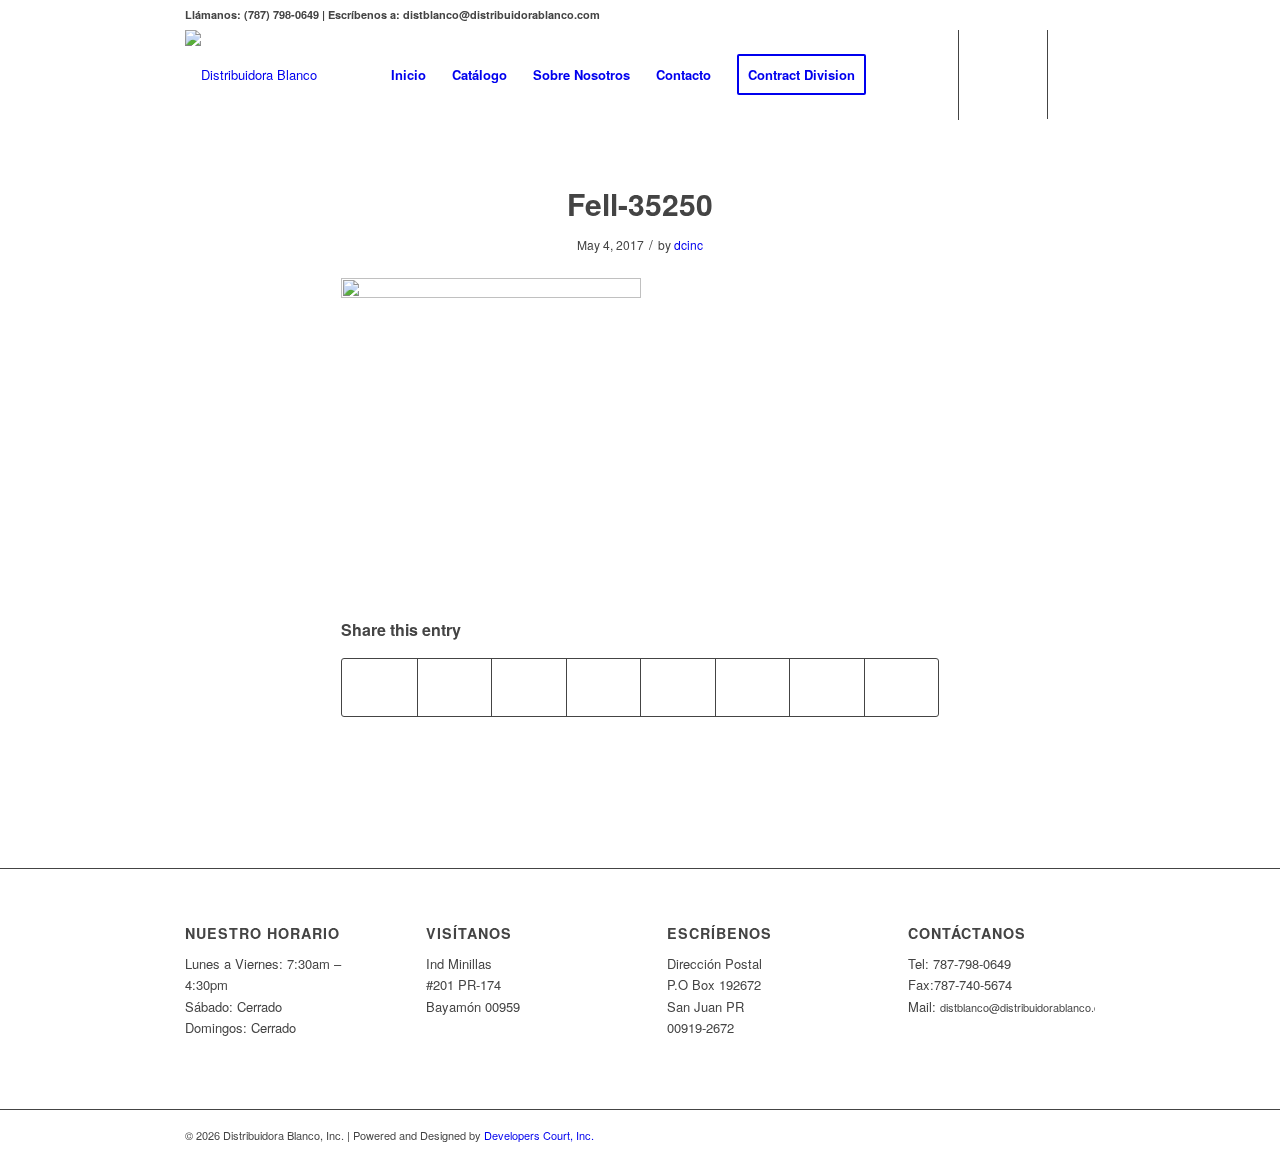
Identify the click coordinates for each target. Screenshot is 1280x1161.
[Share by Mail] (902, 687)
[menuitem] (408, 75)
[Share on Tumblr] (678, 687)
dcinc (688, 244)
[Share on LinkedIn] (604, 687)
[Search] (898, 75)
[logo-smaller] (251, 75)
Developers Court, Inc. (539, 1135)
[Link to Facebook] (1080, 74)
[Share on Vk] (753, 687)
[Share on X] (455, 687)
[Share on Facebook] (379, 687)
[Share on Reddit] (827, 687)
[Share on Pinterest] (529, 687)
